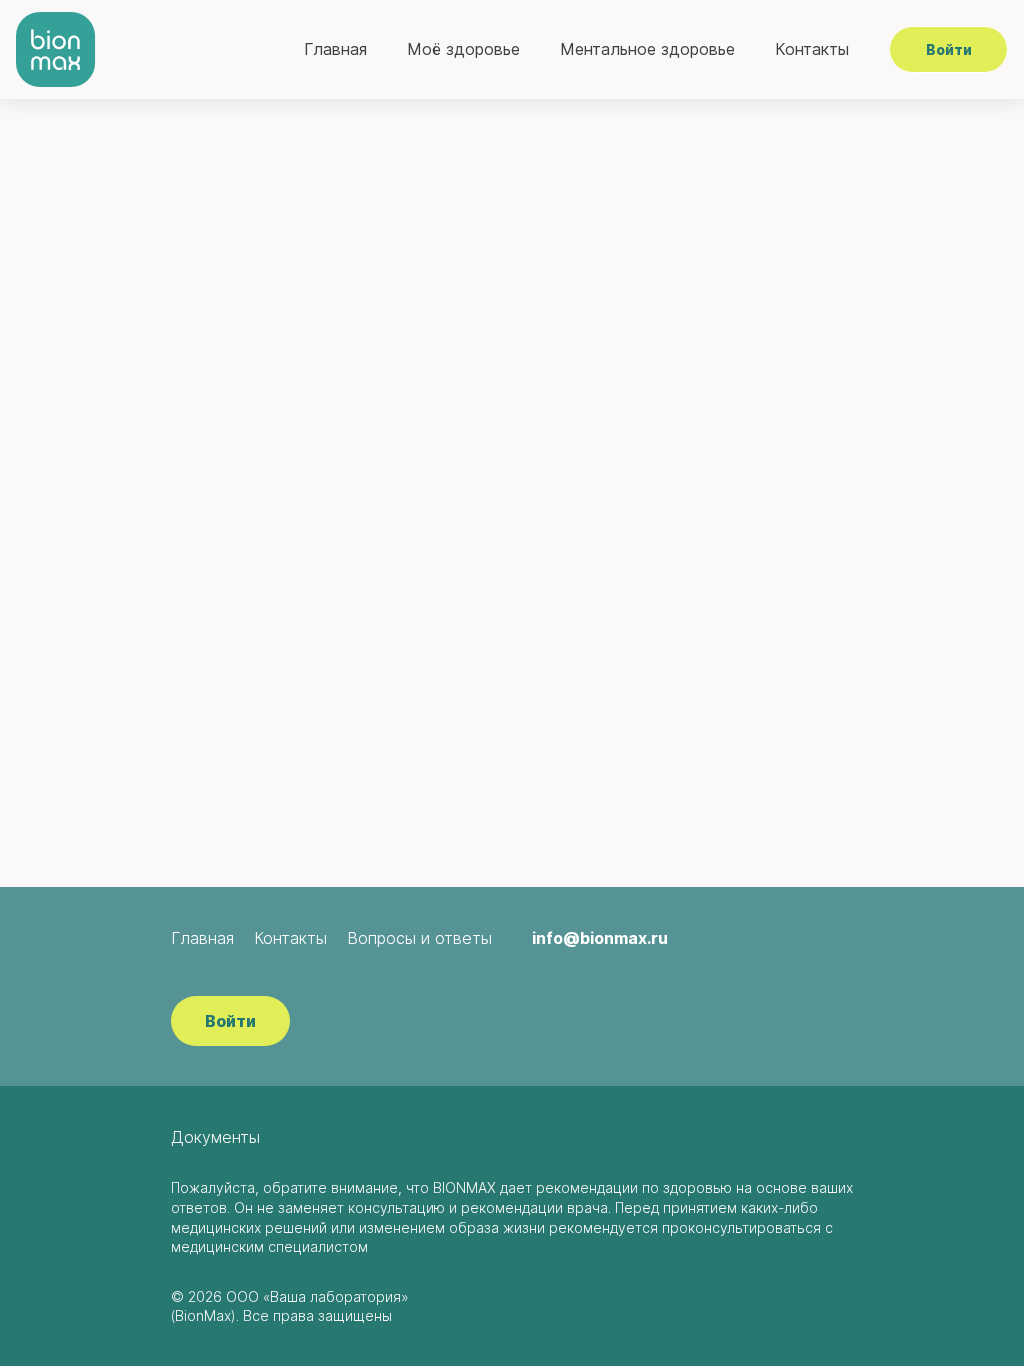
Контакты (812, 49)
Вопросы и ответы (419, 938)
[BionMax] (56, 49)
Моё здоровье (463, 49)
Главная (335, 49)
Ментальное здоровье (647, 49)
